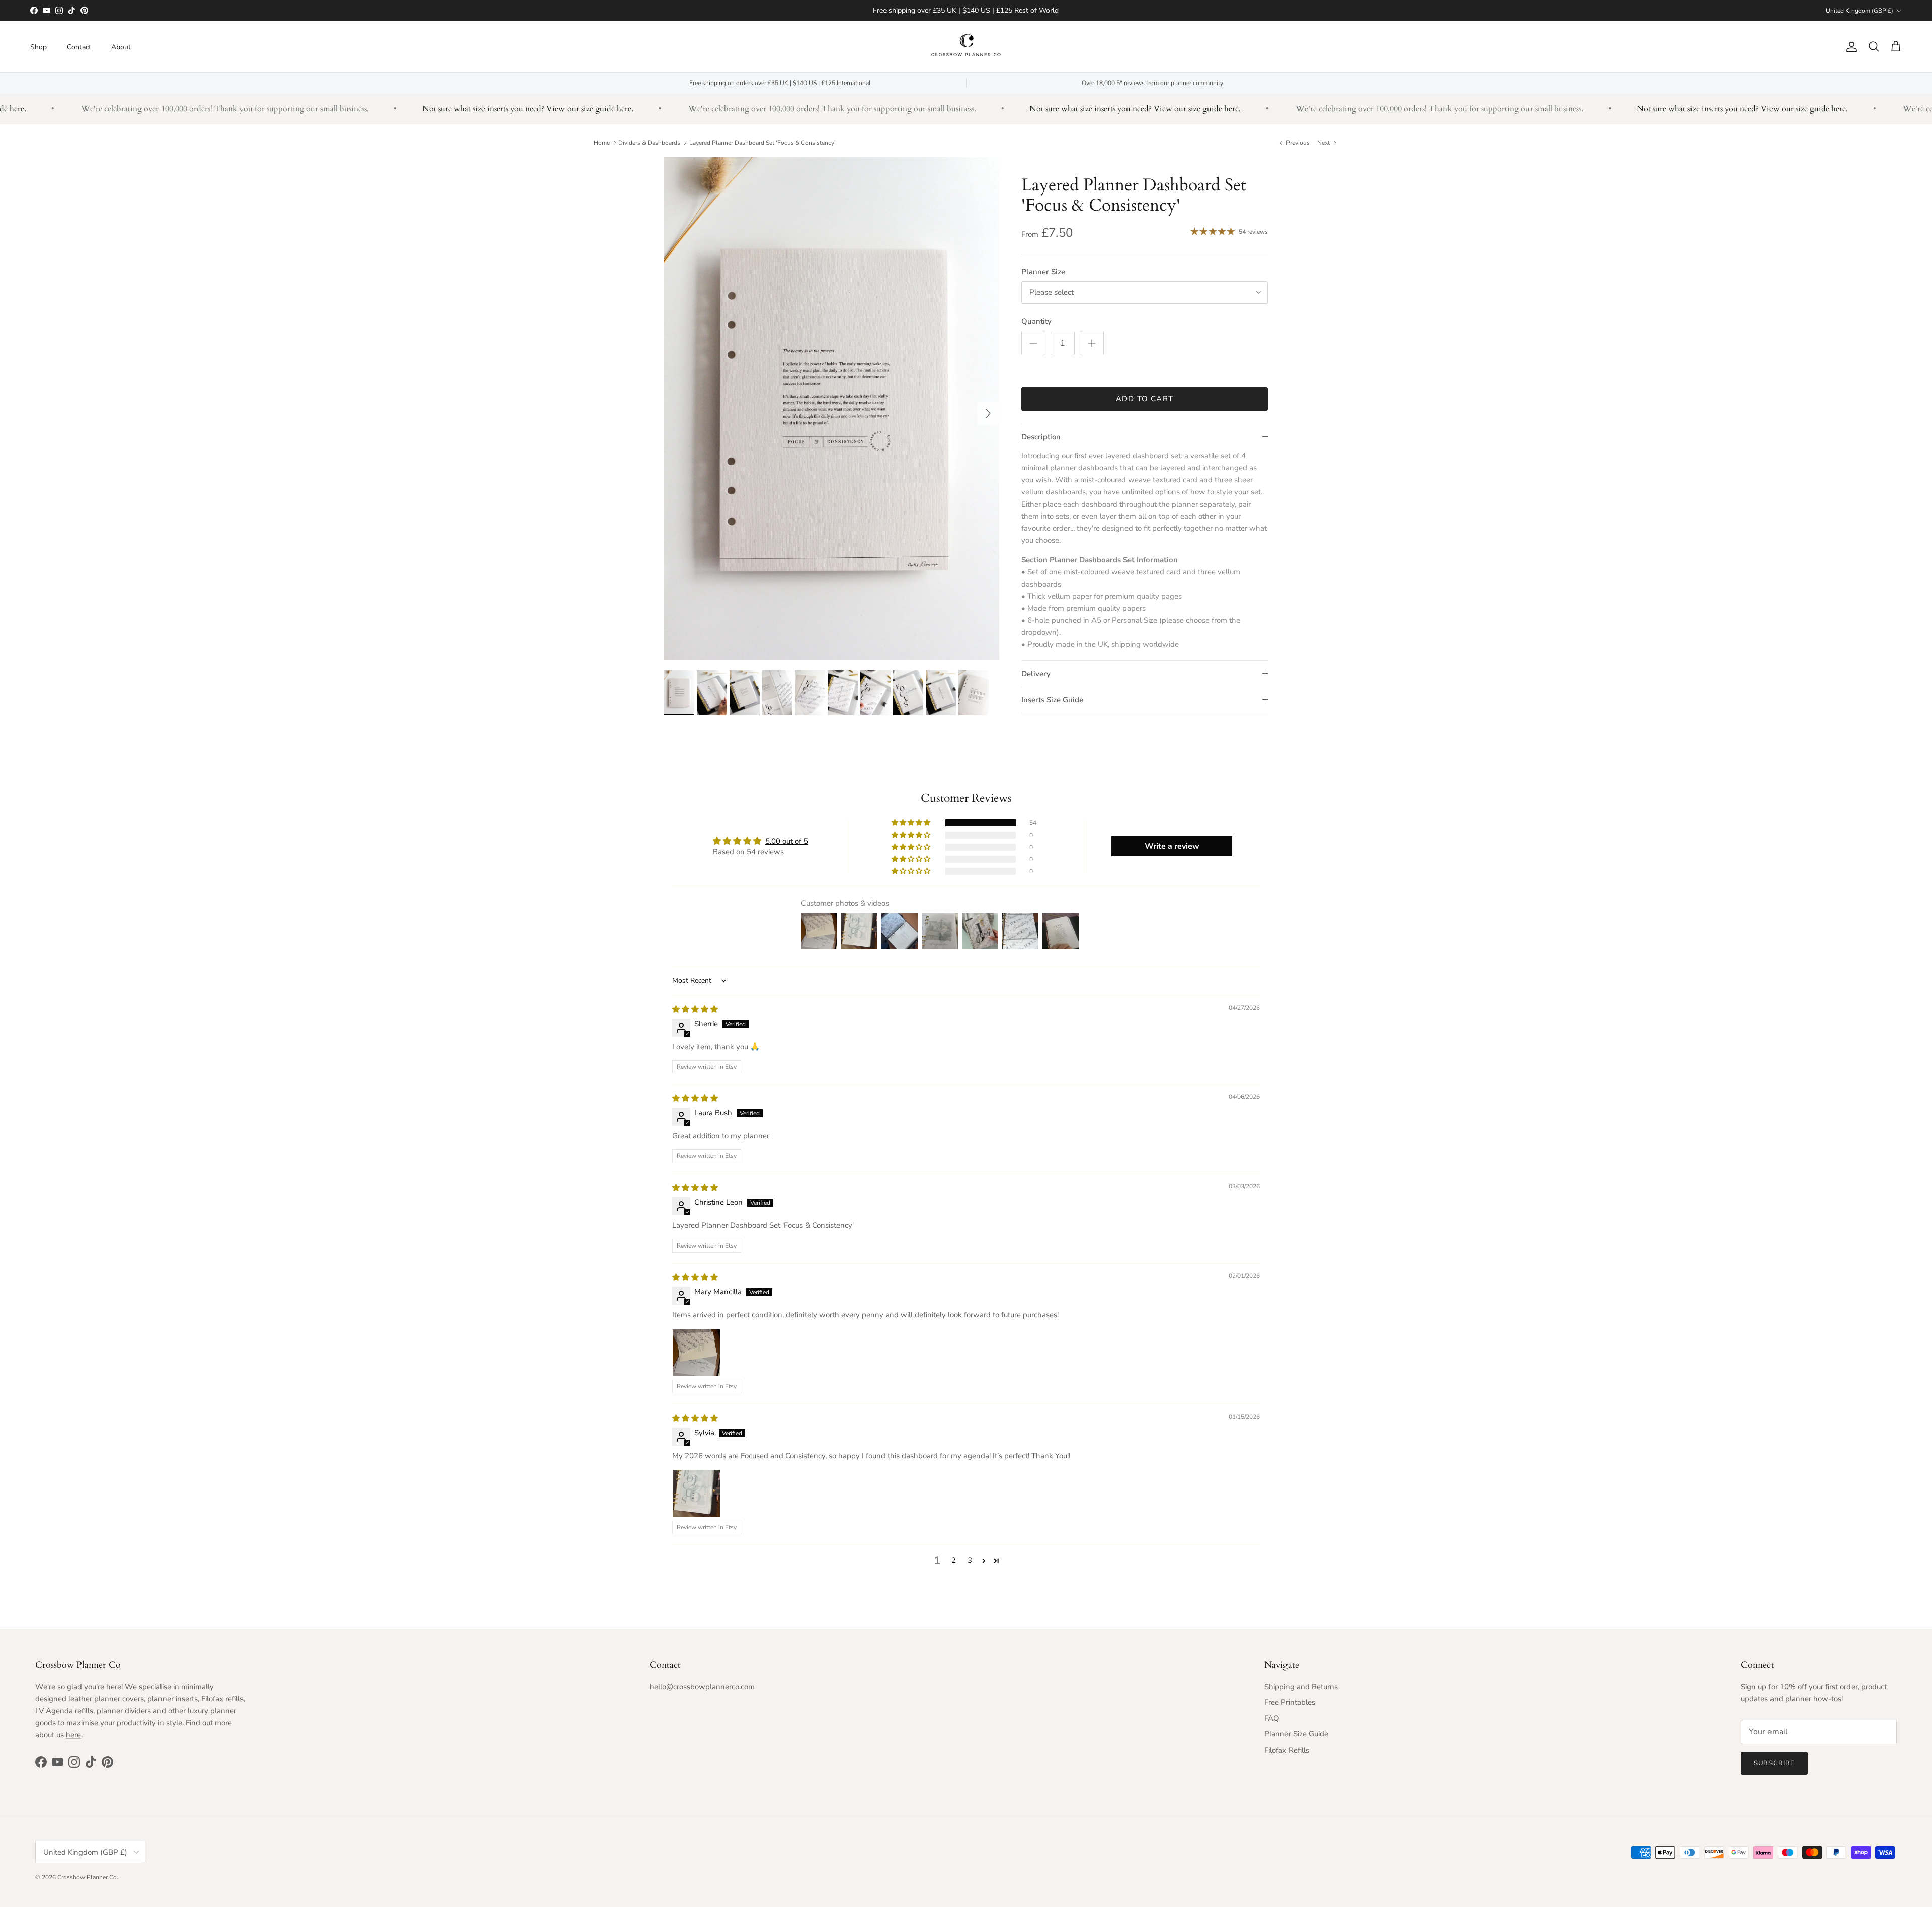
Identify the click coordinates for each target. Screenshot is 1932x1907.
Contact (79, 47)
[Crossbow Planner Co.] (966, 47)
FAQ (1272, 1718)
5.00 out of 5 (787, 841)
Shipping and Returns (1301, 1687)
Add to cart (1145, 399)
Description (1041, 437)
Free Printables (1290, 1702)
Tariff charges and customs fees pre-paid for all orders (966, 10)
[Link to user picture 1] (696, 1353)
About (121, 47)
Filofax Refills (1287, 1750)
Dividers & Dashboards (649, 143)
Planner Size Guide (1296, 1734)
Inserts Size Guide (1052, 700)
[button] (912, 823)
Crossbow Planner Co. (88, 1877)
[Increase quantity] (1092, 343)
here (73, 1735)
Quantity (1036, 321)
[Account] (1849, 47)
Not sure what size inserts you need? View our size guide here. (475, 109)
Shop (38, 47)
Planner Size (1043, 272)
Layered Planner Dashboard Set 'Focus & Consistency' (762, 143)
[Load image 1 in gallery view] (832, 409)
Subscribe (1774, 1763)
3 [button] (970, 1560)
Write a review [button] (1172, 846)
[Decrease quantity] (1033, 343)
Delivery (1036, 674)
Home (602, 143)
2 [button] (954, 1560)
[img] (695, 1009)
